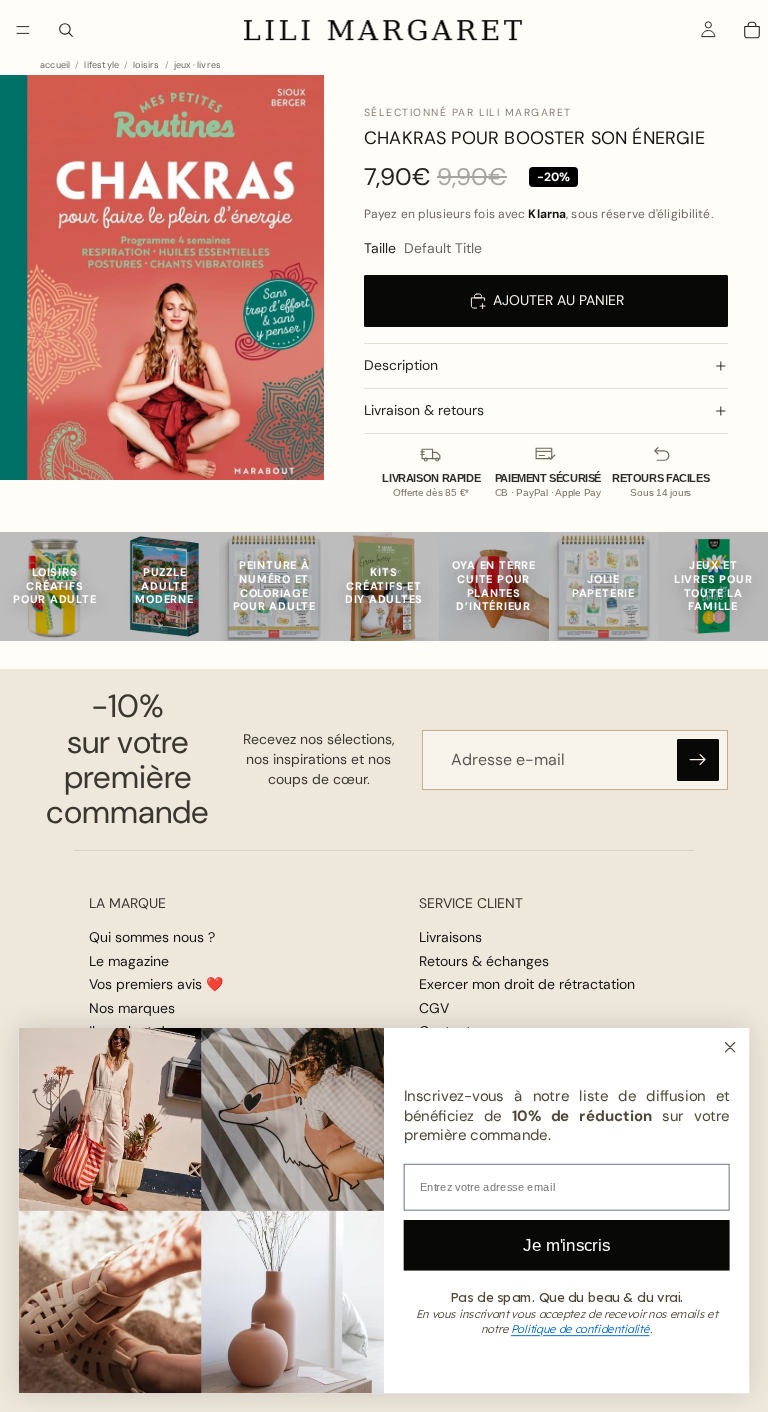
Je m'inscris (566, 1244)
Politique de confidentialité (580, 1329)
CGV (434, 1008)
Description (401, 365)
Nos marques (132, 1008)
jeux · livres (197, 65)
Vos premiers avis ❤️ (156, 984)
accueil (55, 65)
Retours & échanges (484, 961)
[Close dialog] (729, 1046)
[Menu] (23, 30)
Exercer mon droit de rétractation (527, 984)
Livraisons (450, 937)
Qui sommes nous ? (152, 937)
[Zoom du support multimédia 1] (162, 277)
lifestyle (101, 65)
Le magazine (129, 961)
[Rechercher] (66, 30)
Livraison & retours (424, 410)
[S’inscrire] (698, 760)
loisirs (146, 65)
